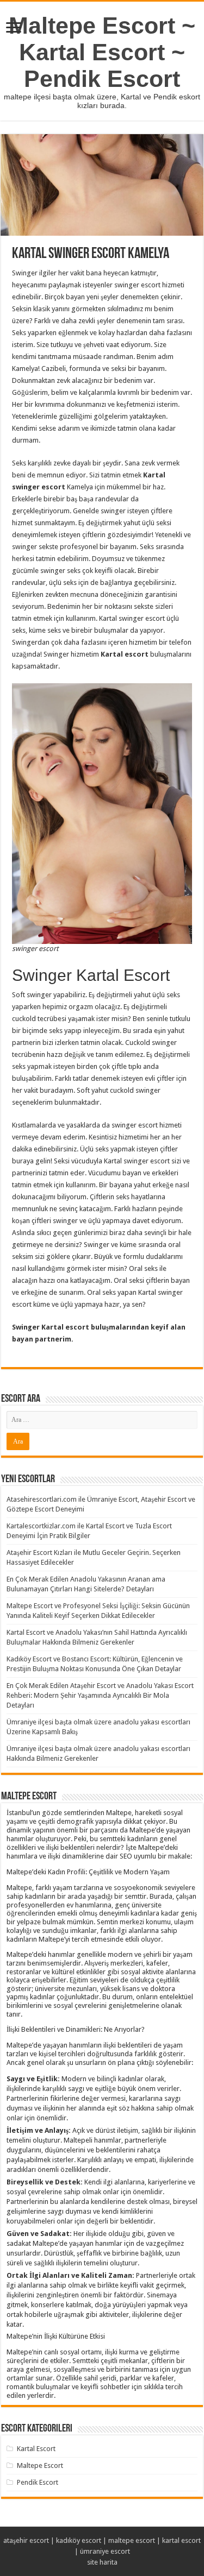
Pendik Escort (38, 2482)
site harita (102, 2562)
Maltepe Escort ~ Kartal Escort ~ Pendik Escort (102, 52)
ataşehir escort (26, 2540)
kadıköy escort (79, 2540)
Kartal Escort (36, 2449)
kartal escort (181, 2540)
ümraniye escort (105, 2551)
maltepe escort (132, 2540)
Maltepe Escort (40, 2465)
